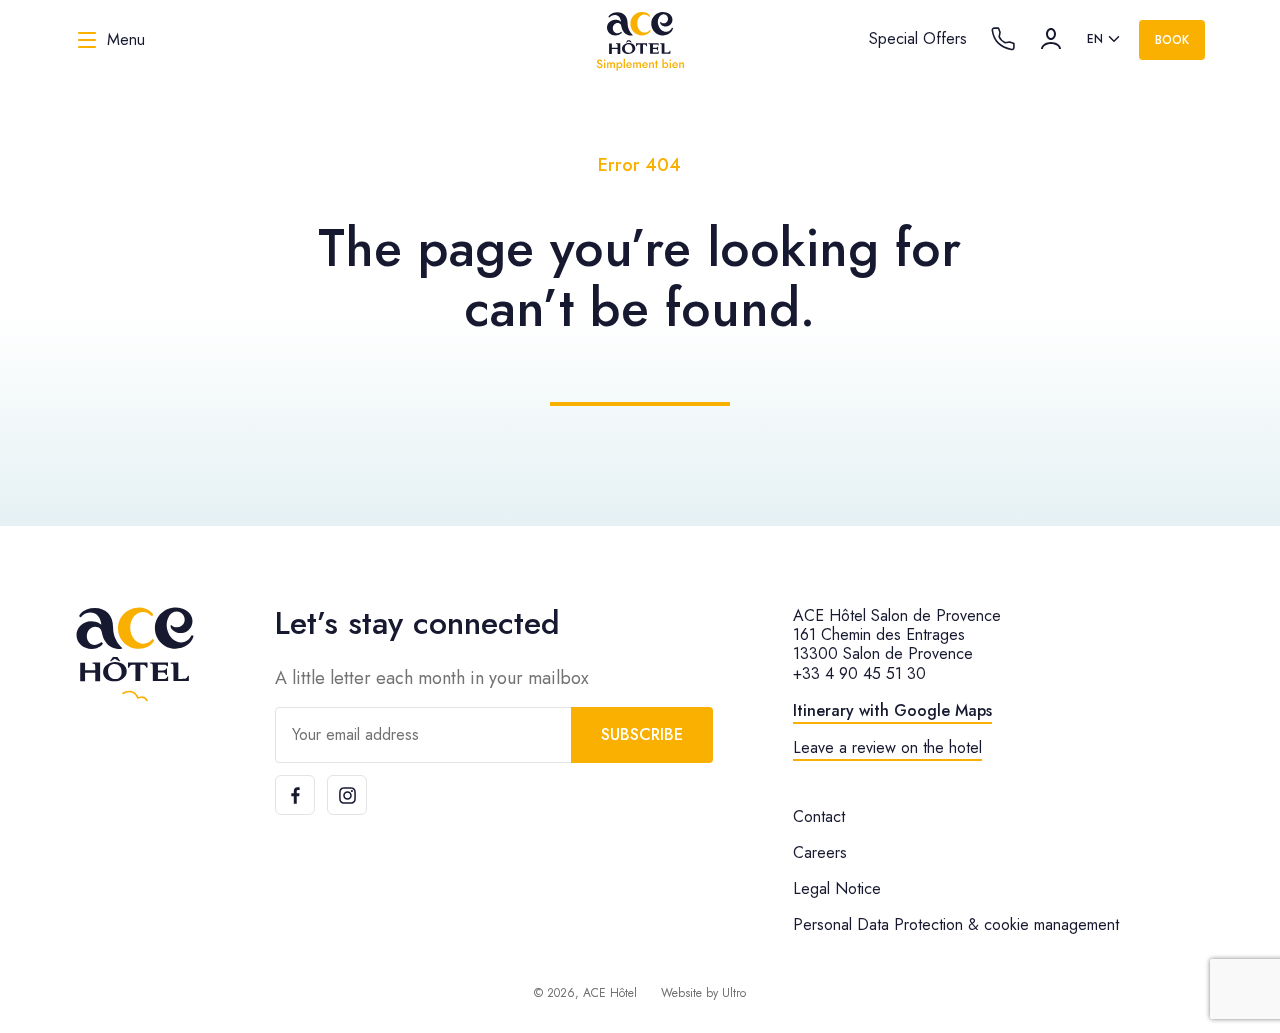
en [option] (1095, 39)
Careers (820, 852)
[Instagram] (347, 795)
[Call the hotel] (1003, 39)
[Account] (1051, 39)
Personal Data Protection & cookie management (956, 924)
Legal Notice (837, 888)
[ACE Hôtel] (640, 40)
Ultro (734, 993)
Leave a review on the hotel (887, 747)
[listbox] (1105, 40)
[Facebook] (295, 795)
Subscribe (642, 734)
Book (1172, 40)
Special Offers (918, 38)
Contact (819, 816)
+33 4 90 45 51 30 (859, 673)
